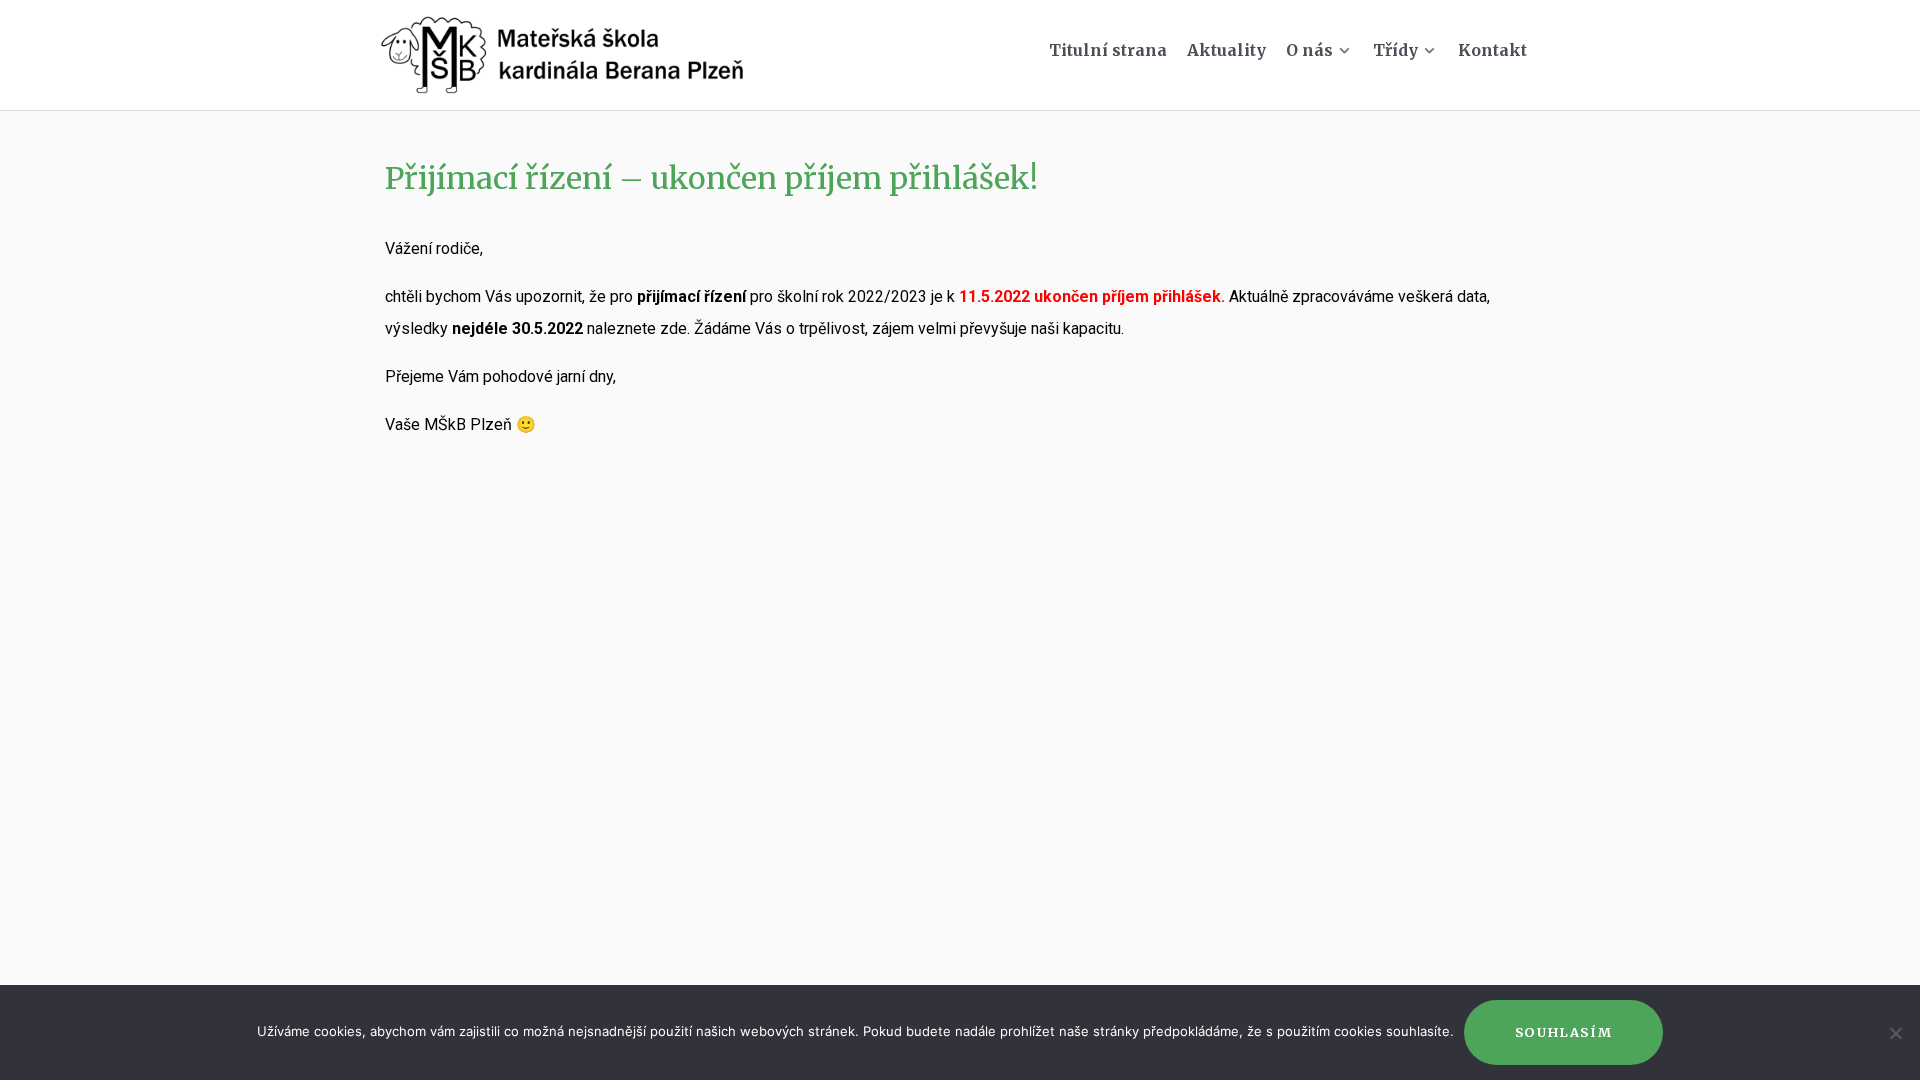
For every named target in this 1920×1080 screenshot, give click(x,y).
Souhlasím (1563, 1032)
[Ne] (1895, 1033)
